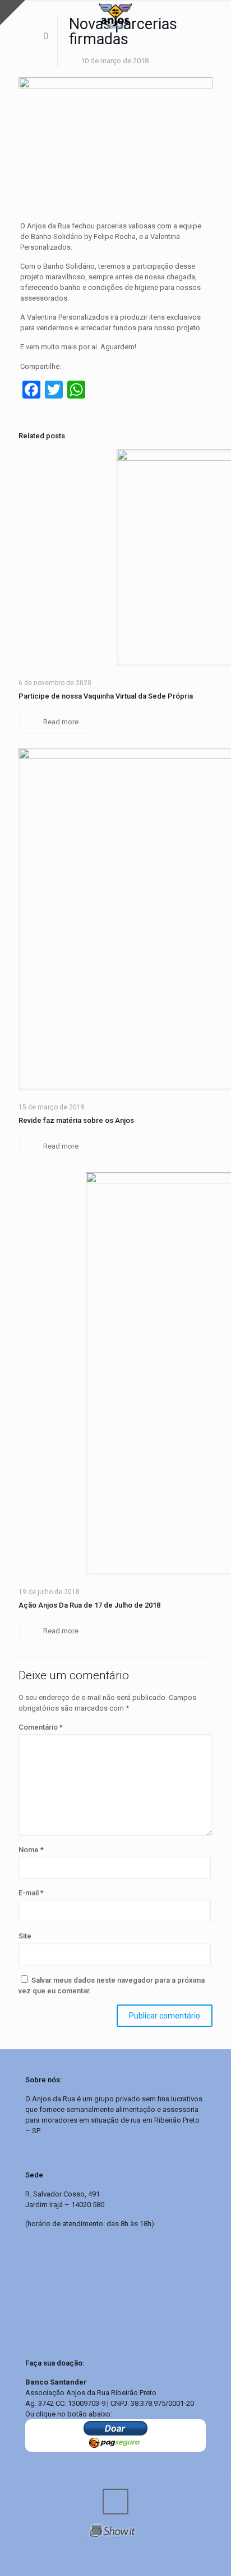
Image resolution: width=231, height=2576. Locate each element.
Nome (31, 1850)
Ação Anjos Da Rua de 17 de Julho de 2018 (89, 1605)
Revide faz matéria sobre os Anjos (76, 1120)
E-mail (31, 1893)
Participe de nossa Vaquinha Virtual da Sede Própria (106, 696)
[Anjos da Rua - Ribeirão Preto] (115, 17)
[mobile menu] (216, 17)
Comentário (41, 1727)
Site (25, 1936)
